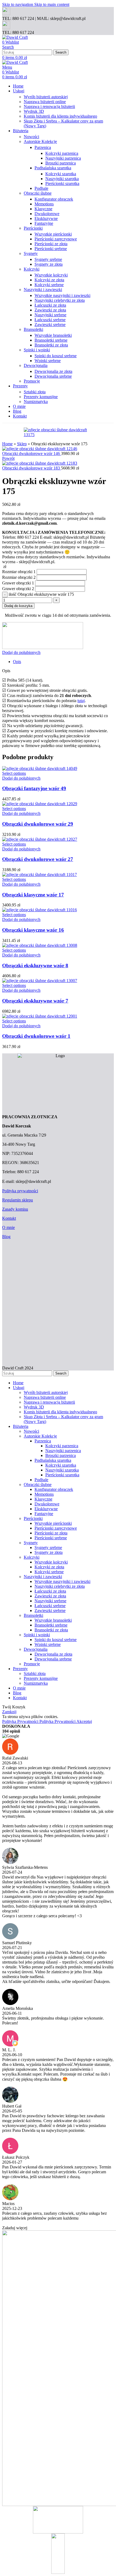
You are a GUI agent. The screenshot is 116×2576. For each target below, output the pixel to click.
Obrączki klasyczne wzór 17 (33, 895)
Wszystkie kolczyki (51, 275)
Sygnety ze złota (49, 264)
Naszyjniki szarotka (62, 179)
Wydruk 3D (34, 111)
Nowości (31, 137)
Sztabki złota (35, 392)
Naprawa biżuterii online (45, 102)
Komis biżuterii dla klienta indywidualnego (60, 116)
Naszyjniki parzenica (63, 158)
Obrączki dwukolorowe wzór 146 (32, 453)
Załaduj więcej (15, 2228)
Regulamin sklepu (18, 1200)
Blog (6, 1237)
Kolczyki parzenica (62, 153)
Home (7, 444)
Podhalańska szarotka (53, 168)
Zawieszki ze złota (50, 310)
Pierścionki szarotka (62, 183)
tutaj (81, 701)
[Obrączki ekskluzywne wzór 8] (40, 945)
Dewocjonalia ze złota (53, 371)
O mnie (8, 1227)
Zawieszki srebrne (50, 325)
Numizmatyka (36, 402)
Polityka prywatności (20, 1191)
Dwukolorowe (47, 214)
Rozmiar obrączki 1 (19, 572)
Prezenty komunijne (41, 397)
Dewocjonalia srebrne (53, 376)
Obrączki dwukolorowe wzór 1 (36, 1036)
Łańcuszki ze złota (50, 305)
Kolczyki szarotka (61, 174)
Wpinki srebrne (48, 361)
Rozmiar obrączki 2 (19, 577)
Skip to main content (52, 4)
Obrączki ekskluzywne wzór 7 (35, 1001)
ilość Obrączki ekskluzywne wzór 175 (41, 594)
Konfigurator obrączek (54, 199)
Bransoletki (33, 329)
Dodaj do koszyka (18, 606)
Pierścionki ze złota (51, 244)
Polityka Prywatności (39, 1721)
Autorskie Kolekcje (40, 141)
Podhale (41, 188)
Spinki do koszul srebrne (56, 356)
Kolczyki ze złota (49, 280)
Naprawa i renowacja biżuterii (49, 106)
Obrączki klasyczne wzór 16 (33, 930)
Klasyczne (43, 209)
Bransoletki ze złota (51, 345)
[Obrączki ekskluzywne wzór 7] (40, 981)
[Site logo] (15, 37)
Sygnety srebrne (48, 259)
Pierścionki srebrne (51, 249)
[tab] (17, 662)
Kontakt (9, 1218)
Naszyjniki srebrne (50, 315)
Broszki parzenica (61, 163)
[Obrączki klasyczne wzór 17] (40, 875)
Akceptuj (84, 1721)
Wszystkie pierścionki (53, 234)
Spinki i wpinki (37, 350)
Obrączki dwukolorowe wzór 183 (32, 468)
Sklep (22, 444)
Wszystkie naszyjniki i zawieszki (62, 295)
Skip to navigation (18, 4)
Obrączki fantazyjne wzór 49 (34, 788)
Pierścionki (33, 228)
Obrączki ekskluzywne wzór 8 (35, 965)
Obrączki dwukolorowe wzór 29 (38, 824)
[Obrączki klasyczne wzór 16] (40, 910)
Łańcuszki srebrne (50, 320)
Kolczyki (32, 269)
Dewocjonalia (36, 365)
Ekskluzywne (46, 218)
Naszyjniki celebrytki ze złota (60, 300)
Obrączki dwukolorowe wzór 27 (38, 859)
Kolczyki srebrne (49, 285)
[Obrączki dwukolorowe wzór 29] (40, 804)
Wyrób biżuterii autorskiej (46, 97)
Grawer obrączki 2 (18, 589)
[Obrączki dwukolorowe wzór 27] (40, 839)
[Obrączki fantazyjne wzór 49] (40, 768)
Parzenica (43, 147)
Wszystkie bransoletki (53, 335)
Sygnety (31, 253)
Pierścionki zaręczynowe (56, 239)
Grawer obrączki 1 (18, 583)
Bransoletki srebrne (51, 340)
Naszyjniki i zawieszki (43, 290)
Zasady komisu (15, 1209)
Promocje (32, 381)
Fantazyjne (44, 223)
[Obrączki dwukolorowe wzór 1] (40, 1016)
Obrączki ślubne (38, 193)
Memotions (44, 204)
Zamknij (9, 1712)
